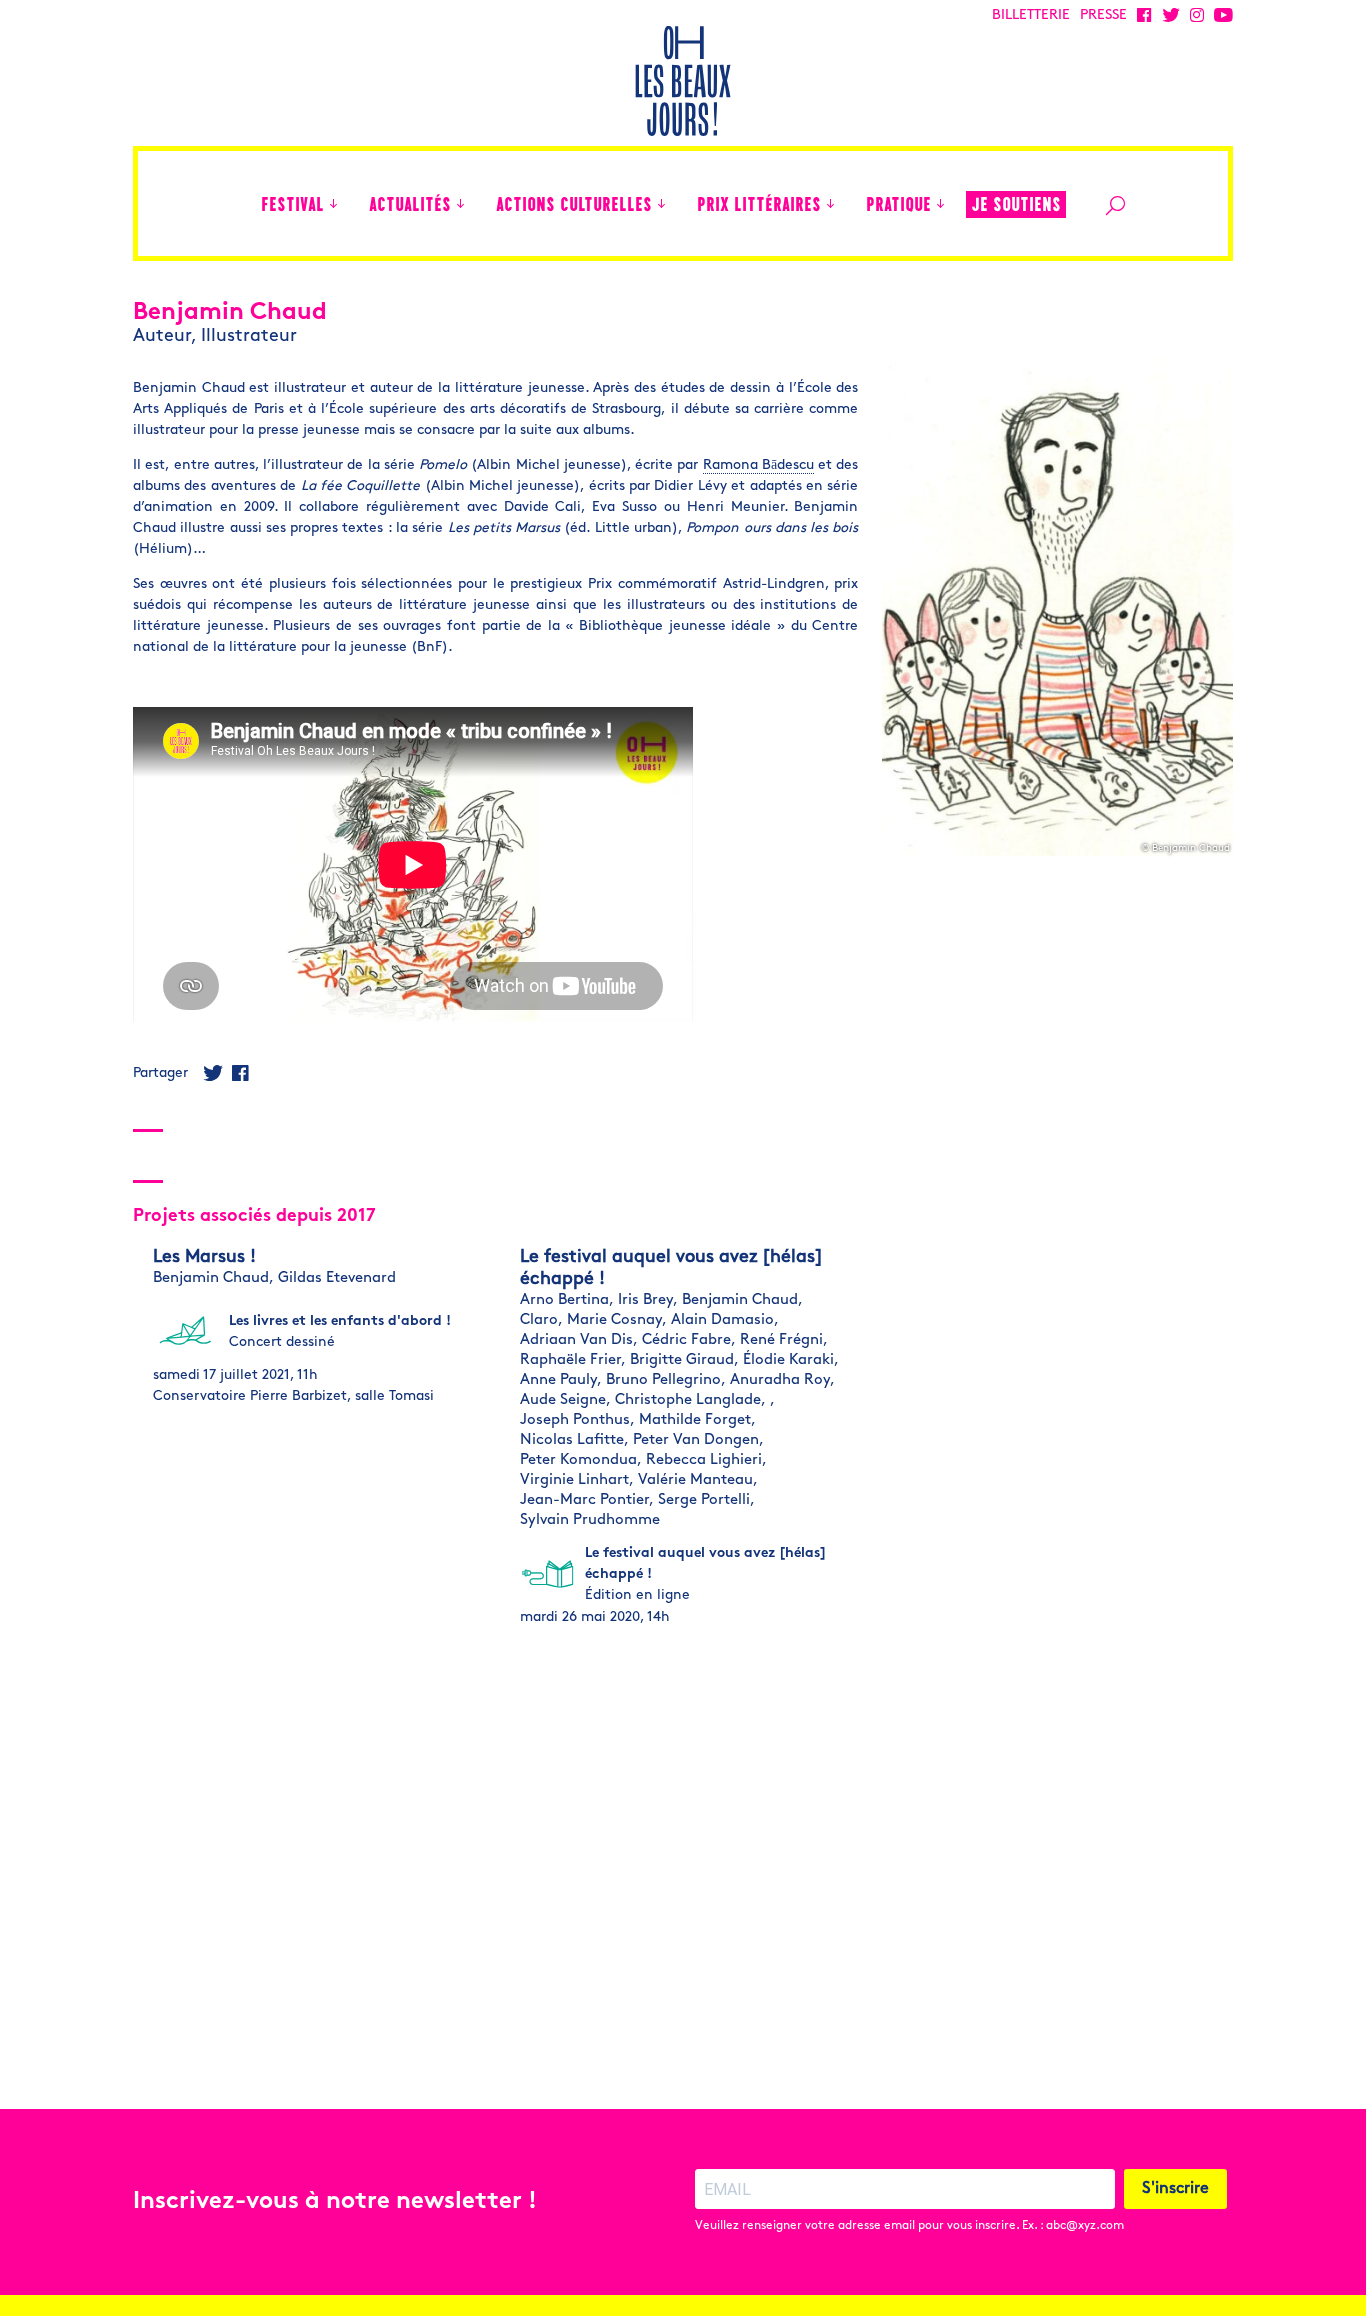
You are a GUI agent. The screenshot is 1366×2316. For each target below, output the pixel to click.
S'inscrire (1175, 2189)
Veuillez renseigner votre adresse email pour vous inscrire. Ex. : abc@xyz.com (909, 2226)
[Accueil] (236, 203)
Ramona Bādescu (758, 465)
